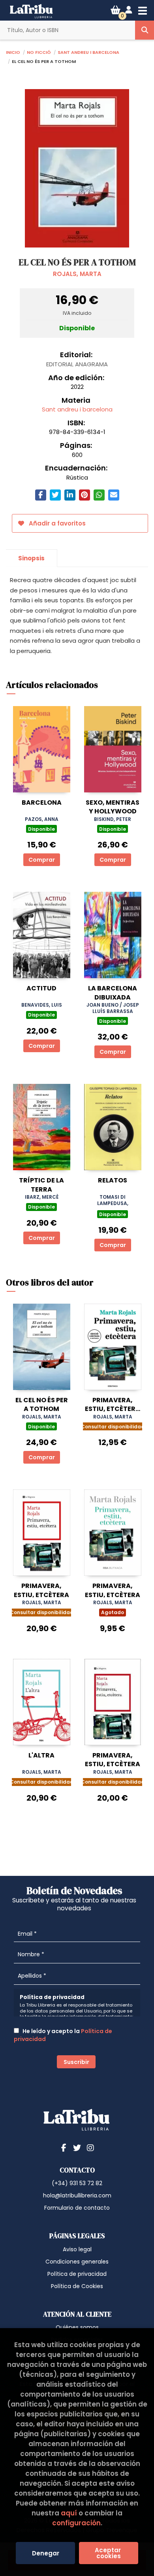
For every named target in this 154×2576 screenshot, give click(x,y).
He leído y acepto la (63, 2035)
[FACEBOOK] (64, 2148)
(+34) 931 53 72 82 (77, 2183)
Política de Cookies (77, 2286)
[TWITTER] (77, 2148)
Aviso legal (77, 2249)
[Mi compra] (115, 10)
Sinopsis (31, 558)
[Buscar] (145, 30)
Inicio (13, 52)
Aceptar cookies (109, 2553)
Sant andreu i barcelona (88, 52)
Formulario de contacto (77, 2208)
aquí (69, 2513)
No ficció (39, 52)
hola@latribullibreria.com (77, 2195)
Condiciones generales (77, 2262)
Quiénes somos (77, 2327)
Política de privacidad (77, 2274)
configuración (76, 2523)
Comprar (42, 860)
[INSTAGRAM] (90, 2148)
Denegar (46, 2553)
